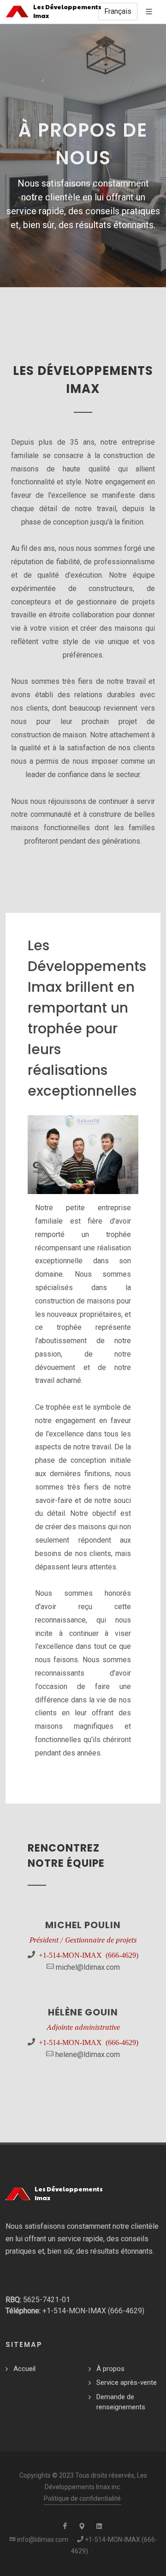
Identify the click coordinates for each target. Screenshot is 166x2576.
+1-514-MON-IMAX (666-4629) (89, 1955)
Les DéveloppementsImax (64, 11)
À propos (110, 2369)
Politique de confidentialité (82, 2498)
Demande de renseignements (121, 2402)
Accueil (24, 2369)
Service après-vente (127, 2383)
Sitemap (24, 2344)
